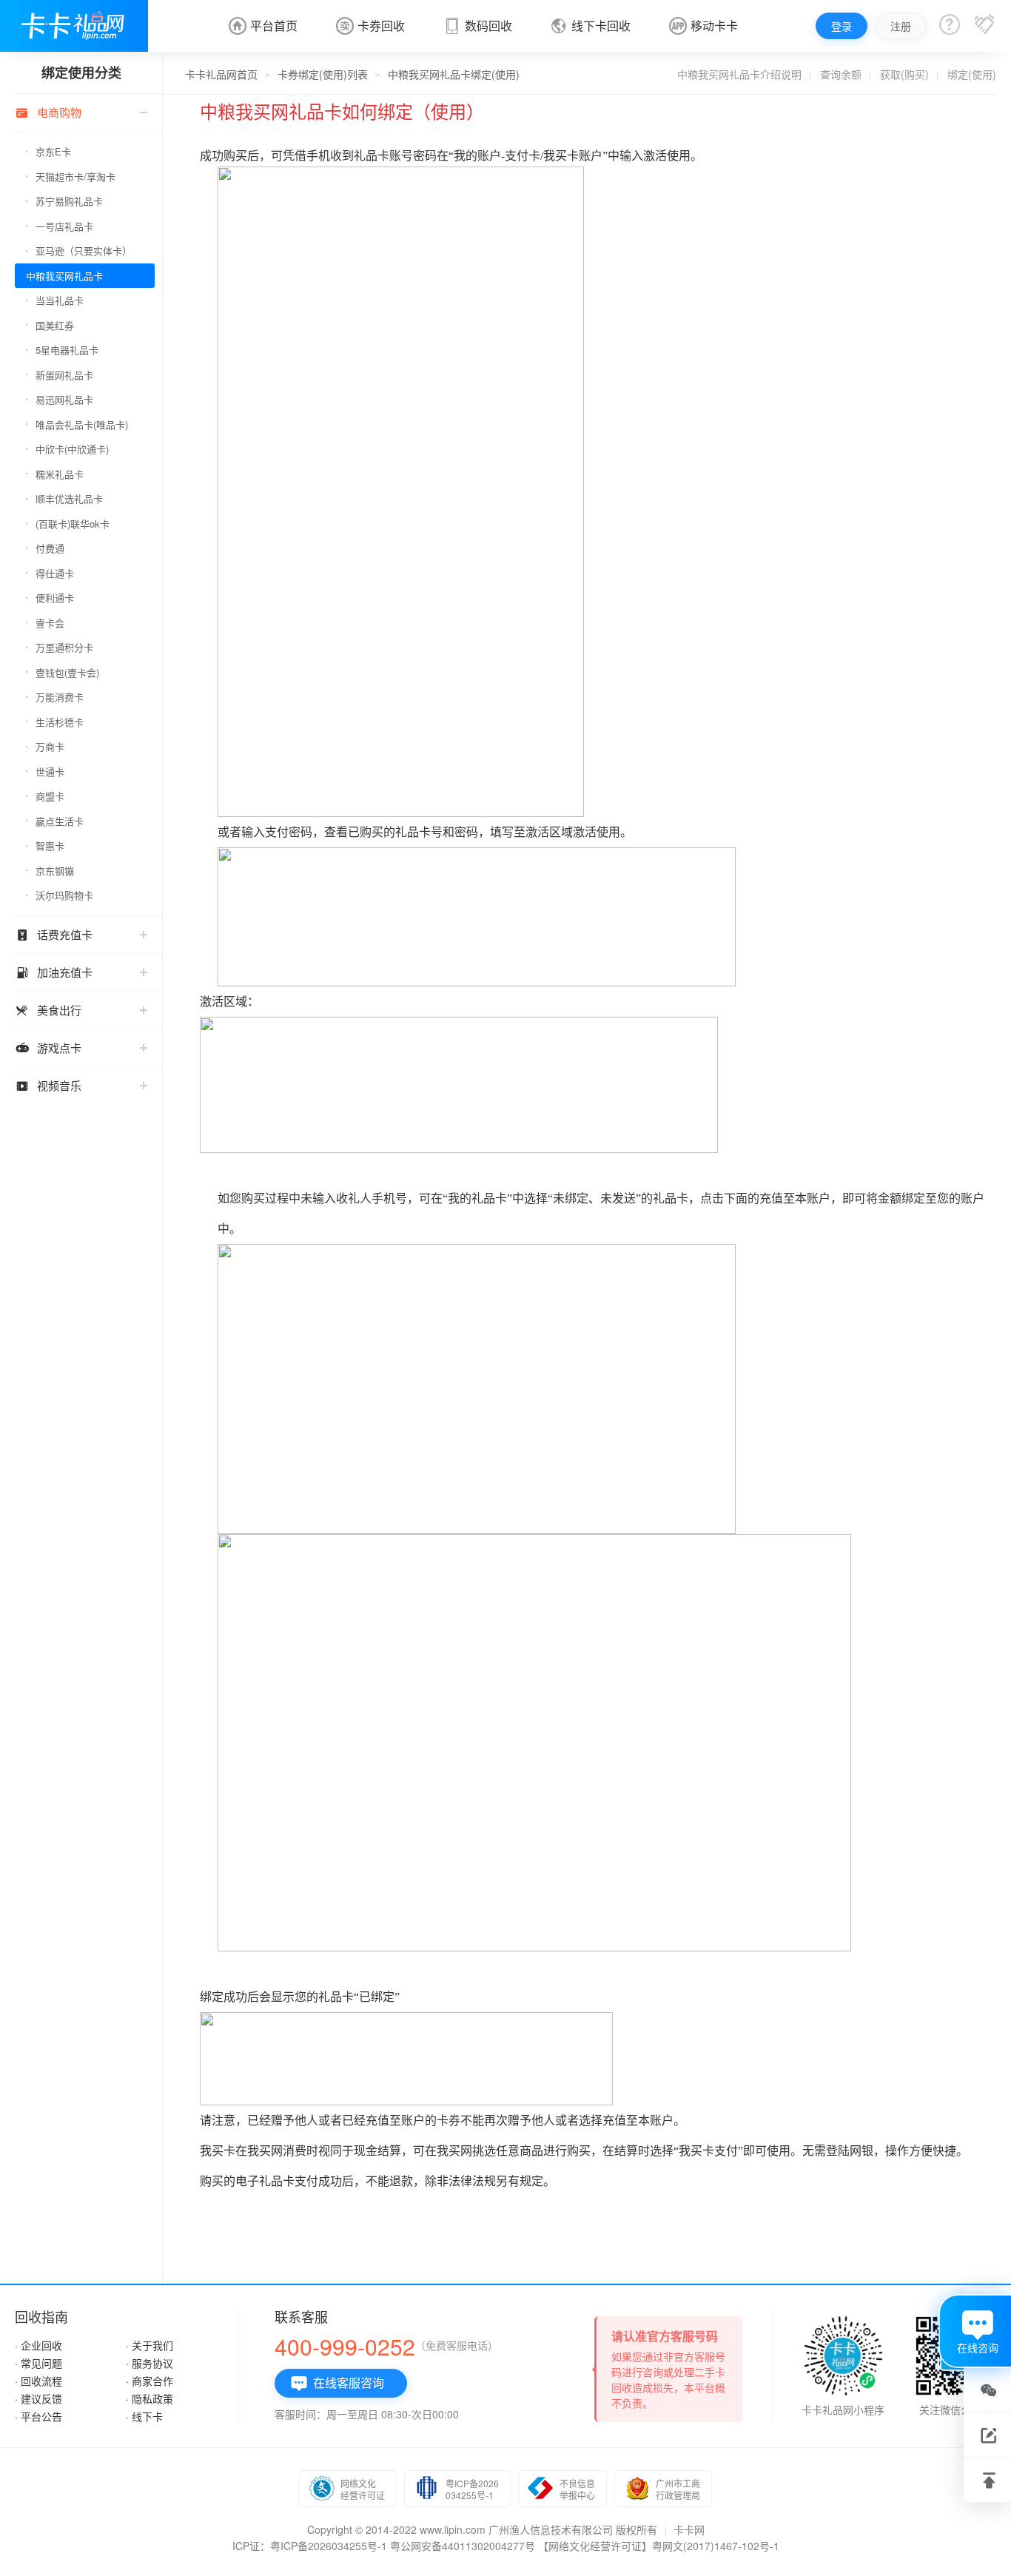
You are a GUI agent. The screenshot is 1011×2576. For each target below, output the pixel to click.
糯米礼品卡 (60, 474)
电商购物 (48, 112)
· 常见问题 (38, 2363)
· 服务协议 (150, 2363)
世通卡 (50, 771)
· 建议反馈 (38, 2398)
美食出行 (48, 1010)
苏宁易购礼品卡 (69, 201)
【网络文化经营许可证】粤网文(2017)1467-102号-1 (659, 2546)
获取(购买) (904, 74)
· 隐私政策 (150, 2398)
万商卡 (50, 746)
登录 (842, 26)
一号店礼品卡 (64, 226)
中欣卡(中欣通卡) (72, 449)
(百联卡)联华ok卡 (73, 524)
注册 (901, 26)
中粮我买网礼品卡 (64, 276)
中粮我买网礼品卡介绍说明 (739, 74)
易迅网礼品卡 (64, 399)
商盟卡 (50, 796)
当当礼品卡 (60, 300)
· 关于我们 (150, 2345)
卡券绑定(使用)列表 (323, 74)
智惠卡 (50, 845)
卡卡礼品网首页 (221, 74)
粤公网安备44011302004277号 (463, 2546)
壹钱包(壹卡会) (67, 672)
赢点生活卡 (60, 821)
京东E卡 (53, 151)
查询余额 (841, 74)
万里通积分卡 (64, 647)
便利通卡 (55, 598)
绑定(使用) (972, 74)
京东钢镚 (55, 871)
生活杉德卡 (60, 722)
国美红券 (55, 325)
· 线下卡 (144, 2416)
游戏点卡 (48, 1048)
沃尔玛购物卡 (64, 895)
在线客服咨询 (337, 2383)
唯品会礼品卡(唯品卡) (82, 424)
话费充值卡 (54, 935)
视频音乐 (48, 1086)
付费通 (50, 548)
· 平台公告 (38, 2416)
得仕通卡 (55, 573)
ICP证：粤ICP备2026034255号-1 (310, 2546)
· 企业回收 (38, 2345)
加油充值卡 (54, 972)
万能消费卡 (60, 697)
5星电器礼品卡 (67, 350)
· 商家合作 (150, 2381)
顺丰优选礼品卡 (69, 498)
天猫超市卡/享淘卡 (75, 176)
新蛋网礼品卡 (64, 375)
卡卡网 (689, 2529)
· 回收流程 (38, 2381)
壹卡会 (50, 623)
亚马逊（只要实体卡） (84, 250)
